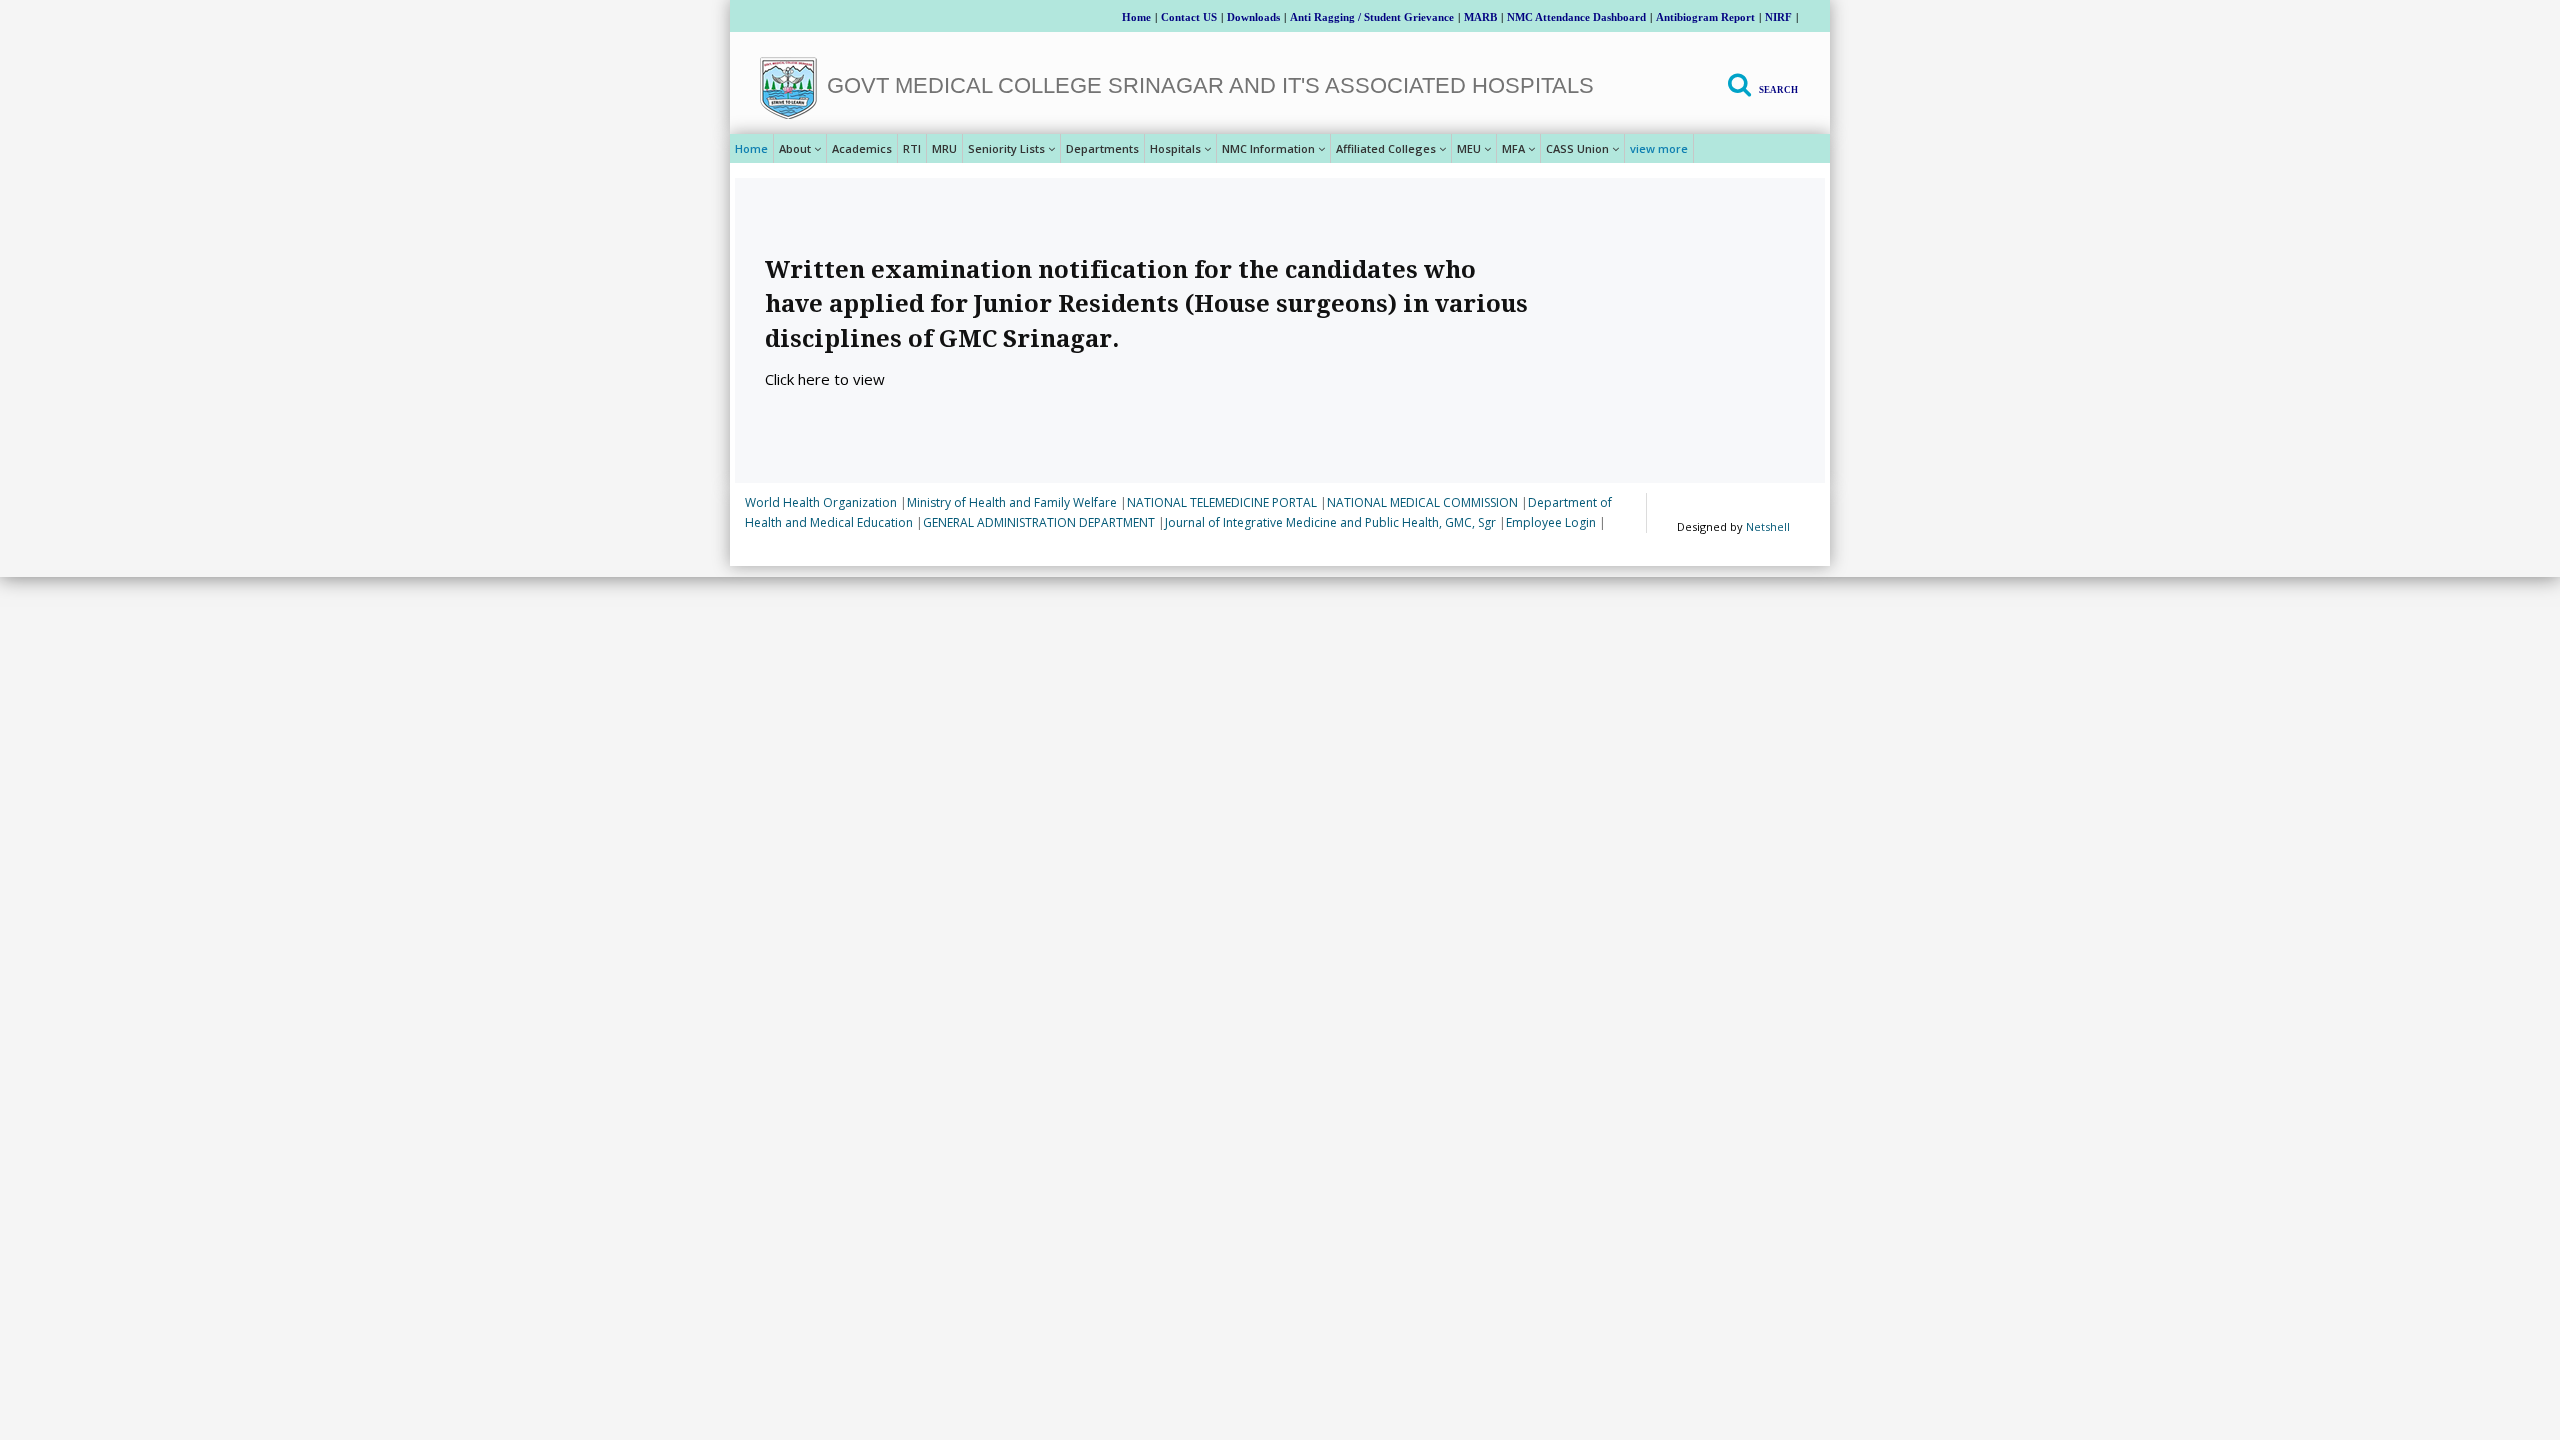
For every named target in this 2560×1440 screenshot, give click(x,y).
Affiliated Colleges (1386, 148)
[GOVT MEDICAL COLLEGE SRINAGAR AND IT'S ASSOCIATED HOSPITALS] (788, 88)
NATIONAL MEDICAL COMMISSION (1422, 502)
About (795, 148)
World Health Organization (821, 502)
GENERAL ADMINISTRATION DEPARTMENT (1039, 522)
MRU (944, 148)
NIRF (1778, 17)
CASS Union (1577, 148)
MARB (1480, 17)
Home (1136, 17)
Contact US (1189, 17)
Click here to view (825, 379)
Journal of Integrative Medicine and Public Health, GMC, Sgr (1330, 522)
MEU (1469, 148)
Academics (862, 148)
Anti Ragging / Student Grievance (1372, 17)
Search (1778, 90)
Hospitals (1175, 148)
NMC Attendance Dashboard (1576, 17)
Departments (1102, 148)
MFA (1513, 148)
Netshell (1768, 526)
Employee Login (1551, 522)
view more (1659, 148)
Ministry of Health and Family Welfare (1012, 502)
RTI (912, 148)
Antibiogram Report (1705, 17)
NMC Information (1268, 148)
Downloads (1253, 17)
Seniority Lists (1006, 148)
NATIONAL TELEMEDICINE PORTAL (1222, 502)
